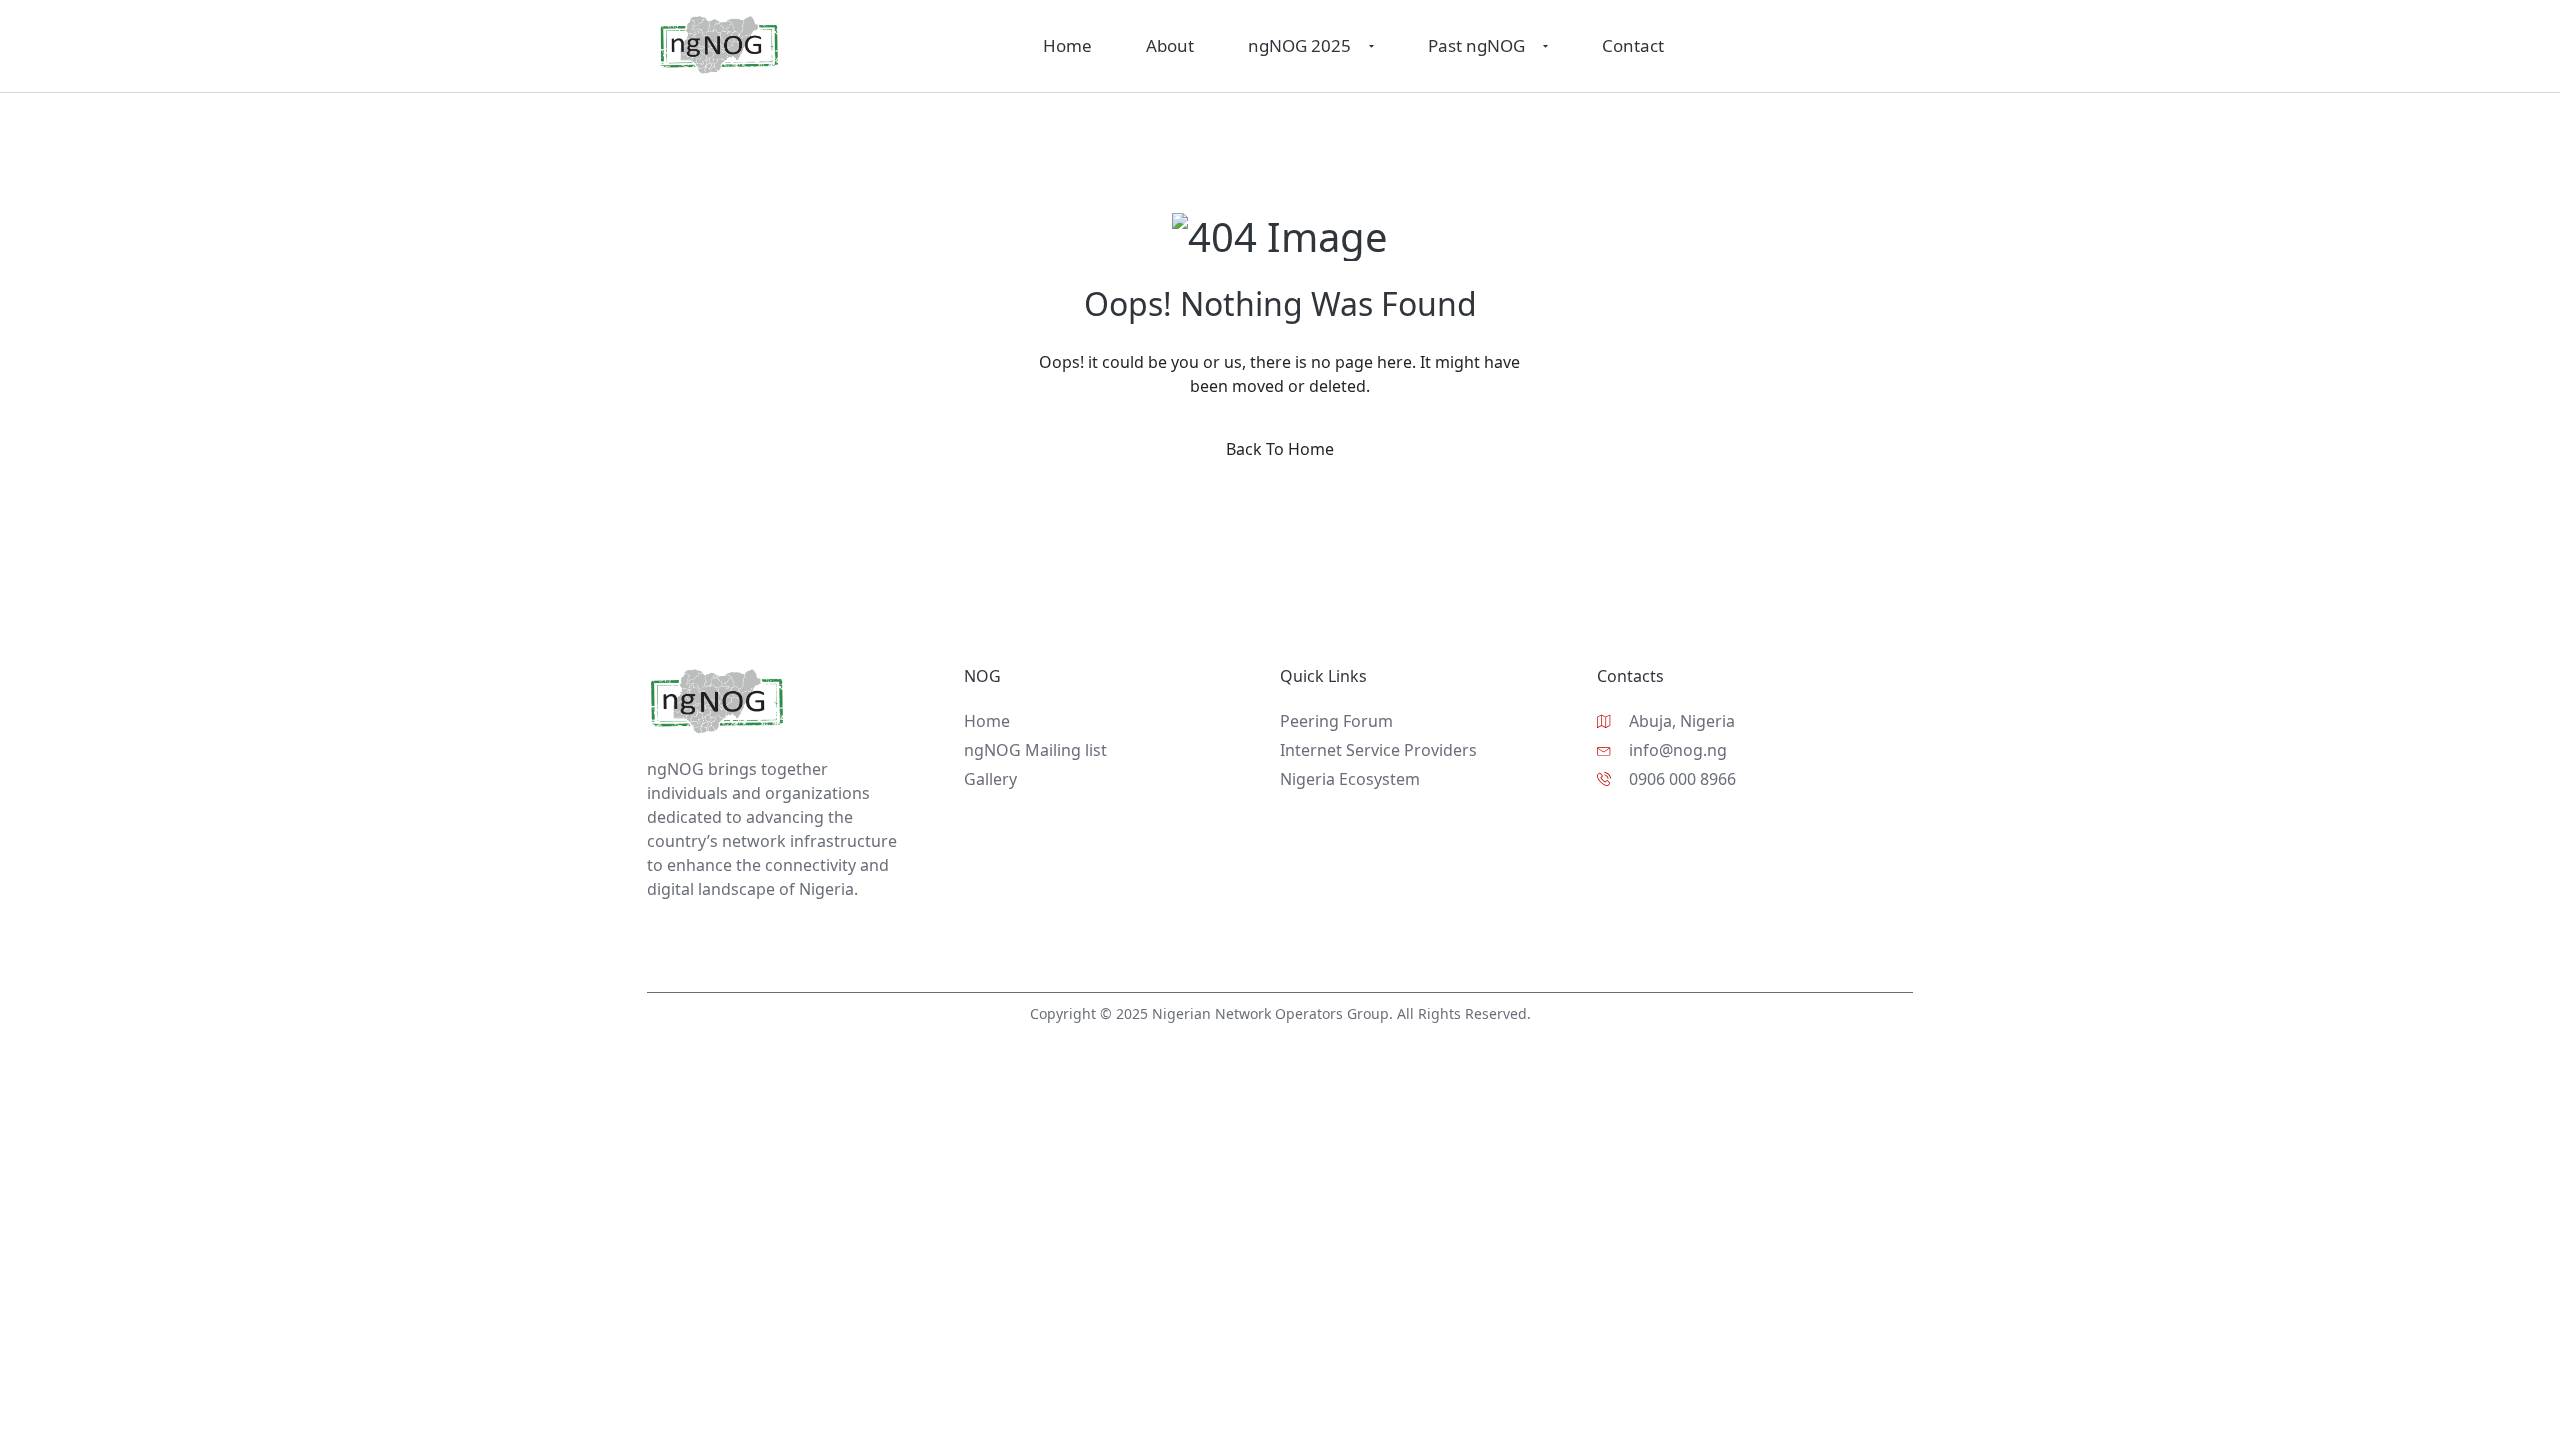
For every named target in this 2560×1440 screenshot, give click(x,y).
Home (1067, 45)
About (1170, 45)
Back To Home (1280, 449)
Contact (1633, 45)
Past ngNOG (1476, 45)
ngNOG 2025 (1299, 45)
